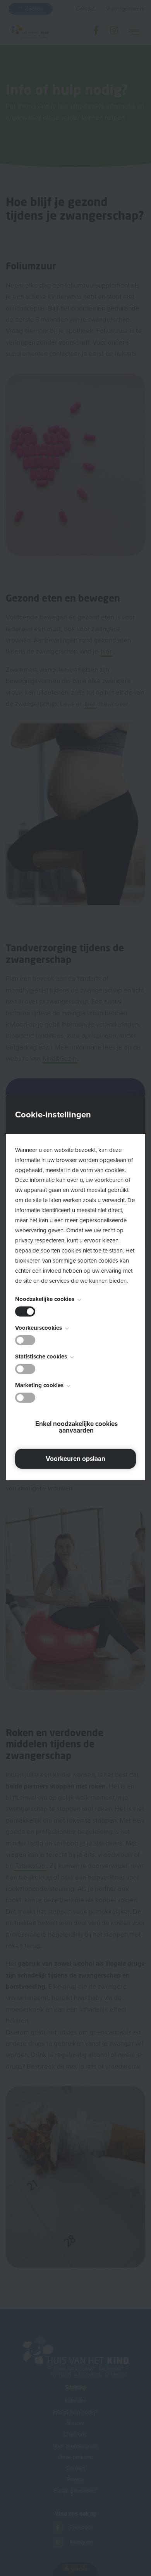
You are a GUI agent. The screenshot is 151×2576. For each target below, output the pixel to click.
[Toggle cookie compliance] (25, 1340)
